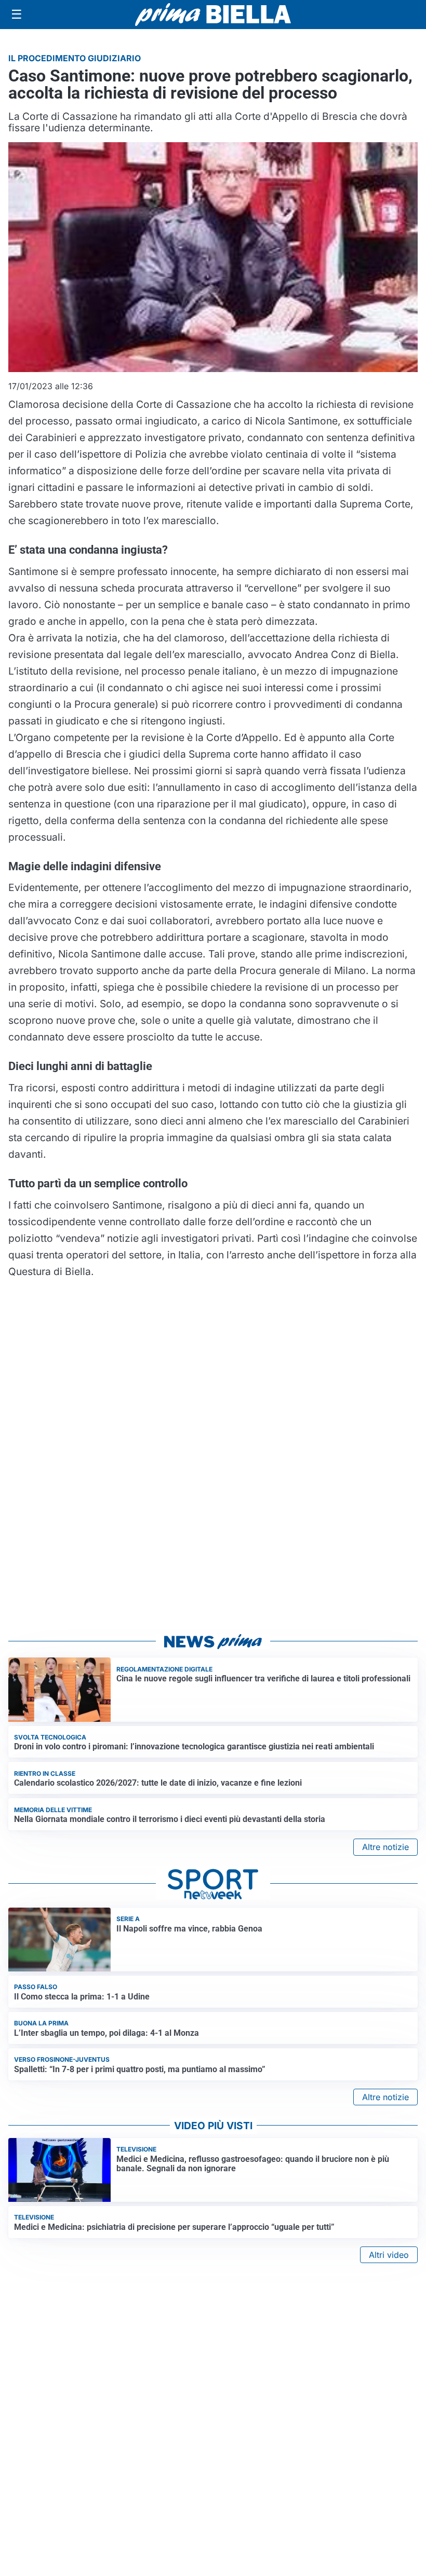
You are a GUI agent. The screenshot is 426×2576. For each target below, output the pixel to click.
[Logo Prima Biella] (213, 14)
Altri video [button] (389, 2255)
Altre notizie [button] (385, 1847)
